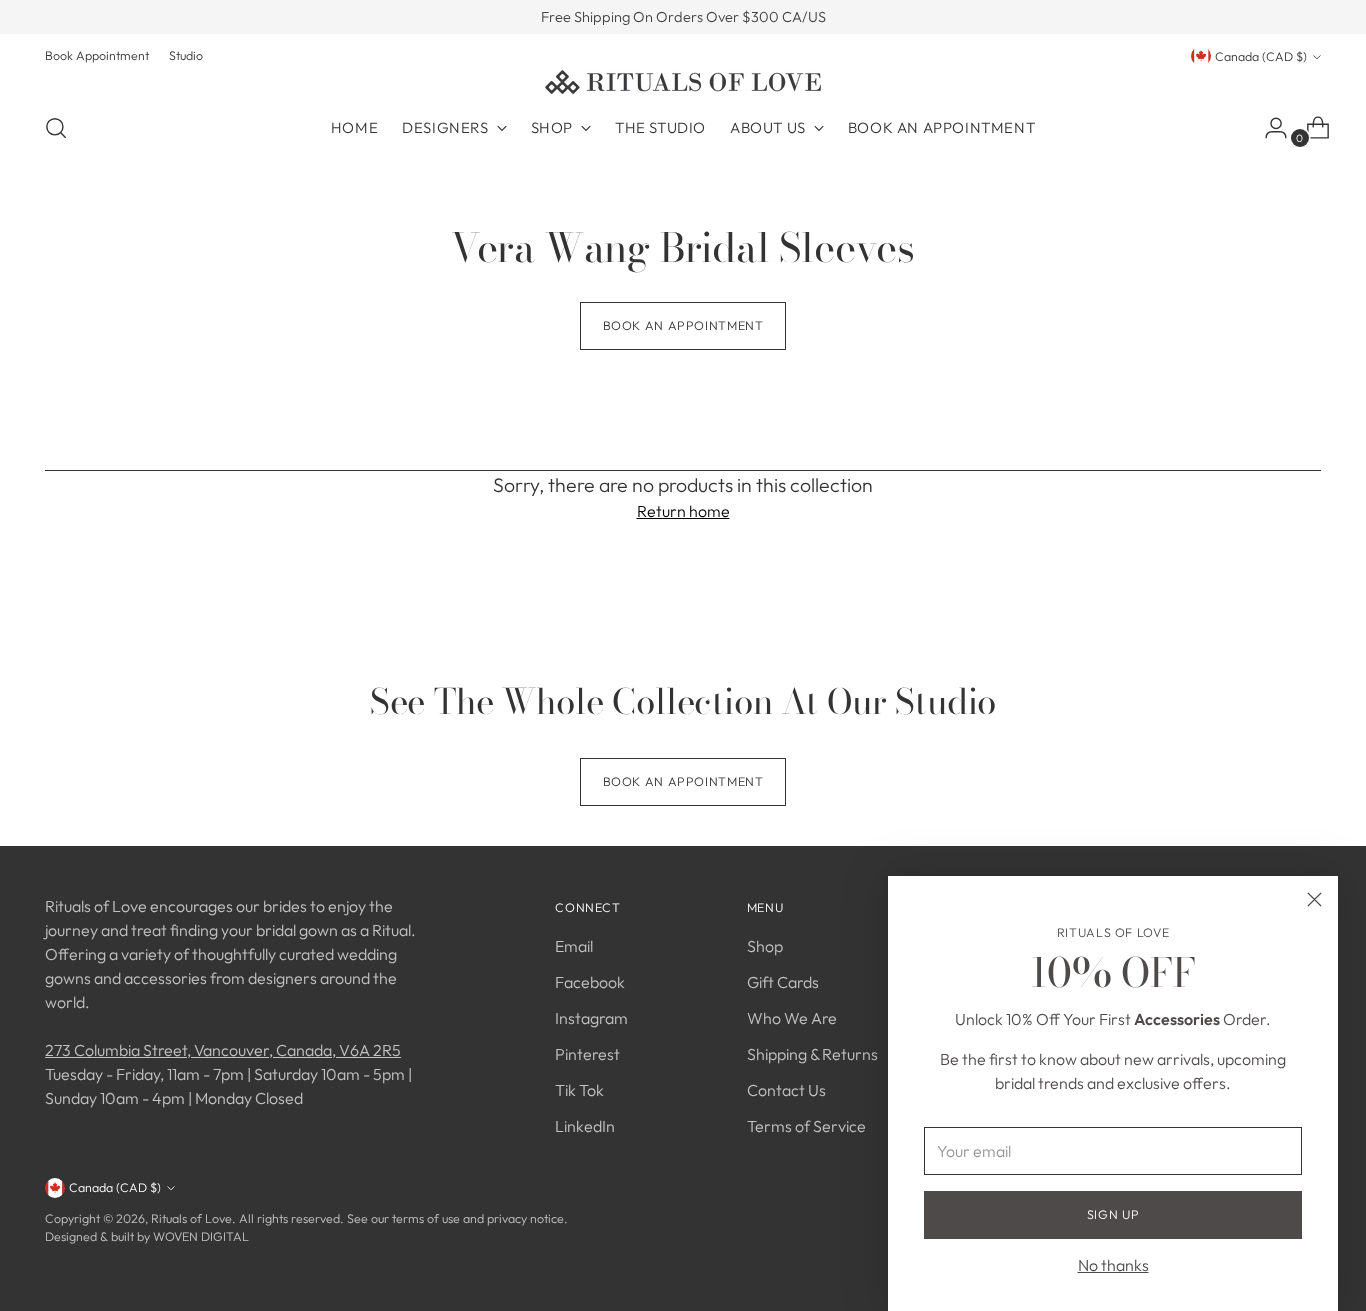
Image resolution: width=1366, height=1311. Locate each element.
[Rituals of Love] (683, 82)
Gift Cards (783, 982)
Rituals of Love (191, 1218)
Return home (683, 511)
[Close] (1314, 899)
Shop (765, 946)
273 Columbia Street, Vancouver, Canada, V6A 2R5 (223, 1050)
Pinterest (587, 1054)
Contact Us (786, 1090)
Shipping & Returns (812, 1054)
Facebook (590, 982)
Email (574, 946)
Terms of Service (806, 1126)
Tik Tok (579, 1090)
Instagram (591, 1018)
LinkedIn (585, 1126)
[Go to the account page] (1268, 128)
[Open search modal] (56, 128)
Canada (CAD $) (1261, 56)
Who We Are (792, 1018)
